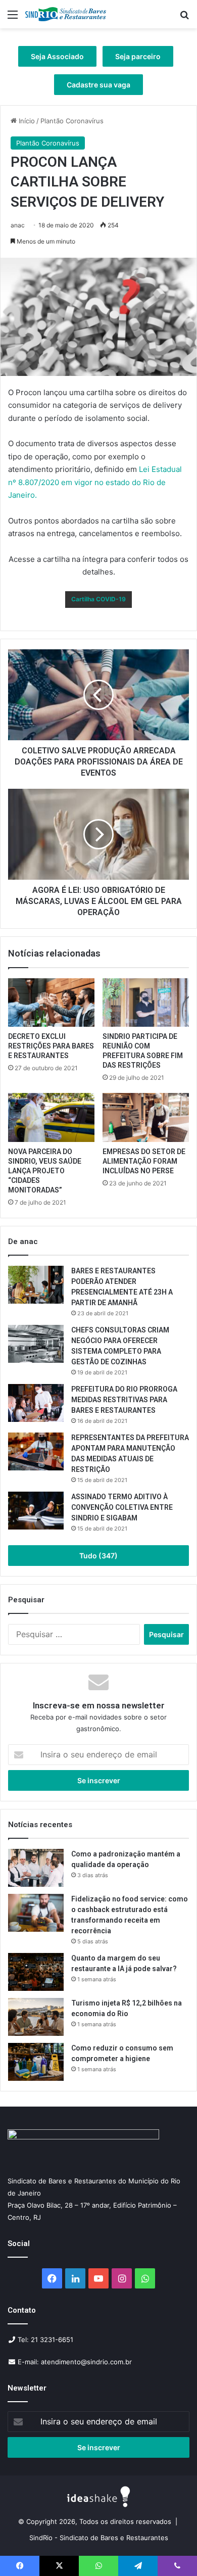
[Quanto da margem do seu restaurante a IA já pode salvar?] (36, 1972)
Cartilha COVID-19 (98, 599)
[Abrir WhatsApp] (172, 2550)
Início (26, 121)
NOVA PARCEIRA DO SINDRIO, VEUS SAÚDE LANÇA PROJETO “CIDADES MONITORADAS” (45, 1171)
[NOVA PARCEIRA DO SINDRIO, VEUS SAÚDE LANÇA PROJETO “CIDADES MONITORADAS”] (51, 1117)
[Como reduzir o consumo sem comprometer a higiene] (36, 2062)
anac (18, 225)
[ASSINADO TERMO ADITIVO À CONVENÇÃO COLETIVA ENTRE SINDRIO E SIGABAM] (36, 1511)
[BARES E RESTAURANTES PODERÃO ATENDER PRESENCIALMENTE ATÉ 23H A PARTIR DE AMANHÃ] (36, 1285)
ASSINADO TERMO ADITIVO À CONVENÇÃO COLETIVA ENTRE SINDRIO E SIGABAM (122, 1507)
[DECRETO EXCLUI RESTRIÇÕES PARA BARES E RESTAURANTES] (51, 1003)
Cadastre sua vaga (98, 85)
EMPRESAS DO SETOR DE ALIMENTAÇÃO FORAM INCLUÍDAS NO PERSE (144, 1161)
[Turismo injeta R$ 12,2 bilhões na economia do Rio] (36, 2017)
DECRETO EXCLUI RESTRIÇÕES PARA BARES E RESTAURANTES (51, 1046)
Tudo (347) (98, 1556)
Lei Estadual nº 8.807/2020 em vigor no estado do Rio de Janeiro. (95, 482)
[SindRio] (66, 14)
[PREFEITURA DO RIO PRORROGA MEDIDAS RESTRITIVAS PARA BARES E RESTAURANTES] (36, 1403)
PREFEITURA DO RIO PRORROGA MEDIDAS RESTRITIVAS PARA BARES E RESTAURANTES (124, 1400)
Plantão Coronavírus (72, 121)
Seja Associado (57, 56)
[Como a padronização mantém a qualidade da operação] (36, 1868)
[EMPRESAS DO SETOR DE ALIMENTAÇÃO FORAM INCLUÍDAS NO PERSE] (146, 1117)
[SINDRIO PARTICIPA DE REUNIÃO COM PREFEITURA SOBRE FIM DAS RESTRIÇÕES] (146, 1003)
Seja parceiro (138, 56)
